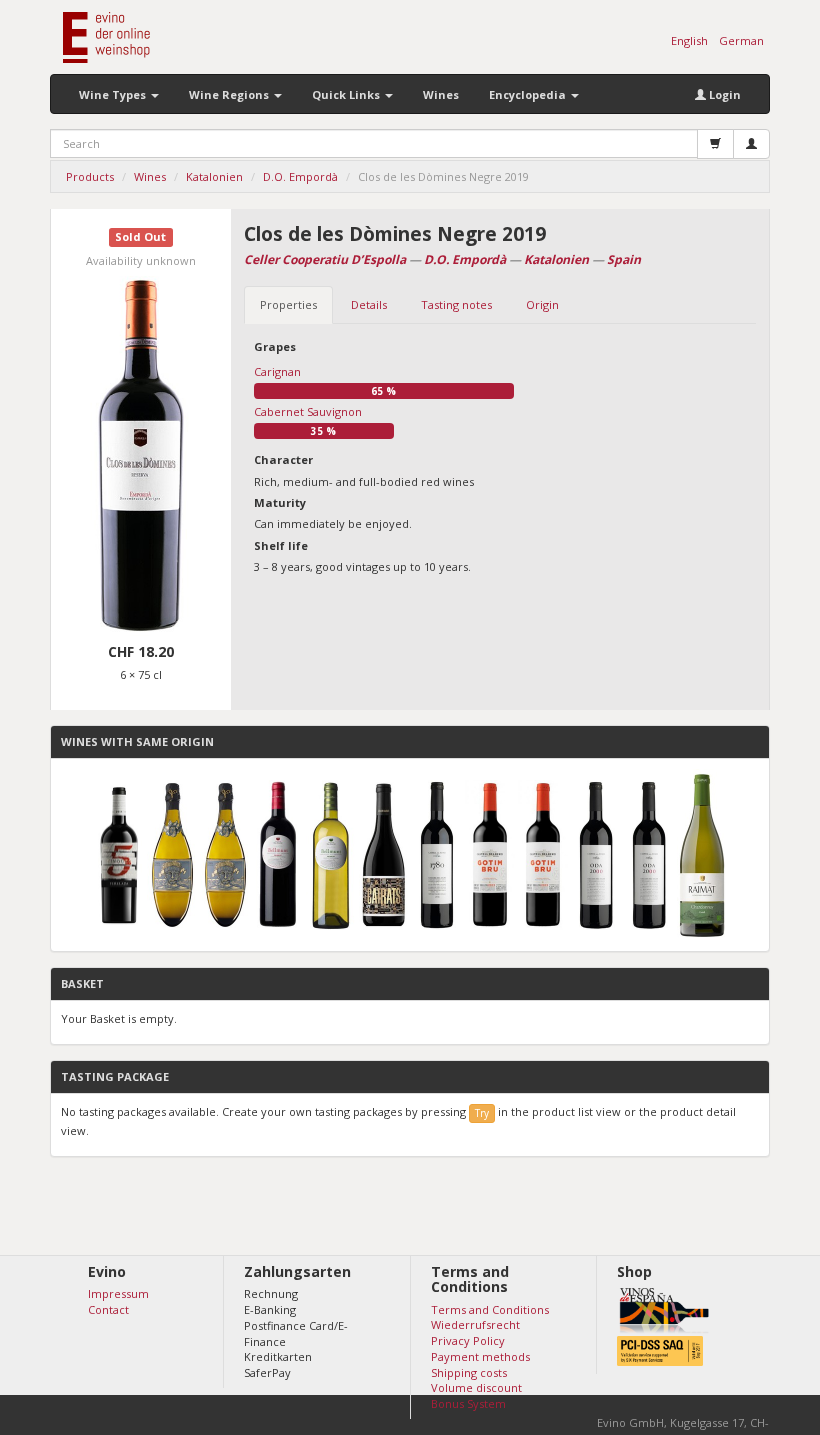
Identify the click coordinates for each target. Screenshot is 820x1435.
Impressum (118, 1293)
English (689, 40)
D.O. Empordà (465, 259)
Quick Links (347, 94)
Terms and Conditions (490, 1309)
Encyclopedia (529, 94)
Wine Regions (230, 94)
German (741, 40)
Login (723, 94)
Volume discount (476, 1387)
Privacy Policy (468, 1340)
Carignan (277, 371)
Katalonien (556, 259)
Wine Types (114, 94)
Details (369, 304)
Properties (288, 304)
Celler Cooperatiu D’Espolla (325, 259)
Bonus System (468, 1403)
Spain (624, 259)
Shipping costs (469, 1372)
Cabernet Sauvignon (308, 411)
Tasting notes (456, 304)
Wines (441, 94)
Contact (108, 1309)
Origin (542, 304)
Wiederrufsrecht (475, 1324)
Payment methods (480, 1356)
